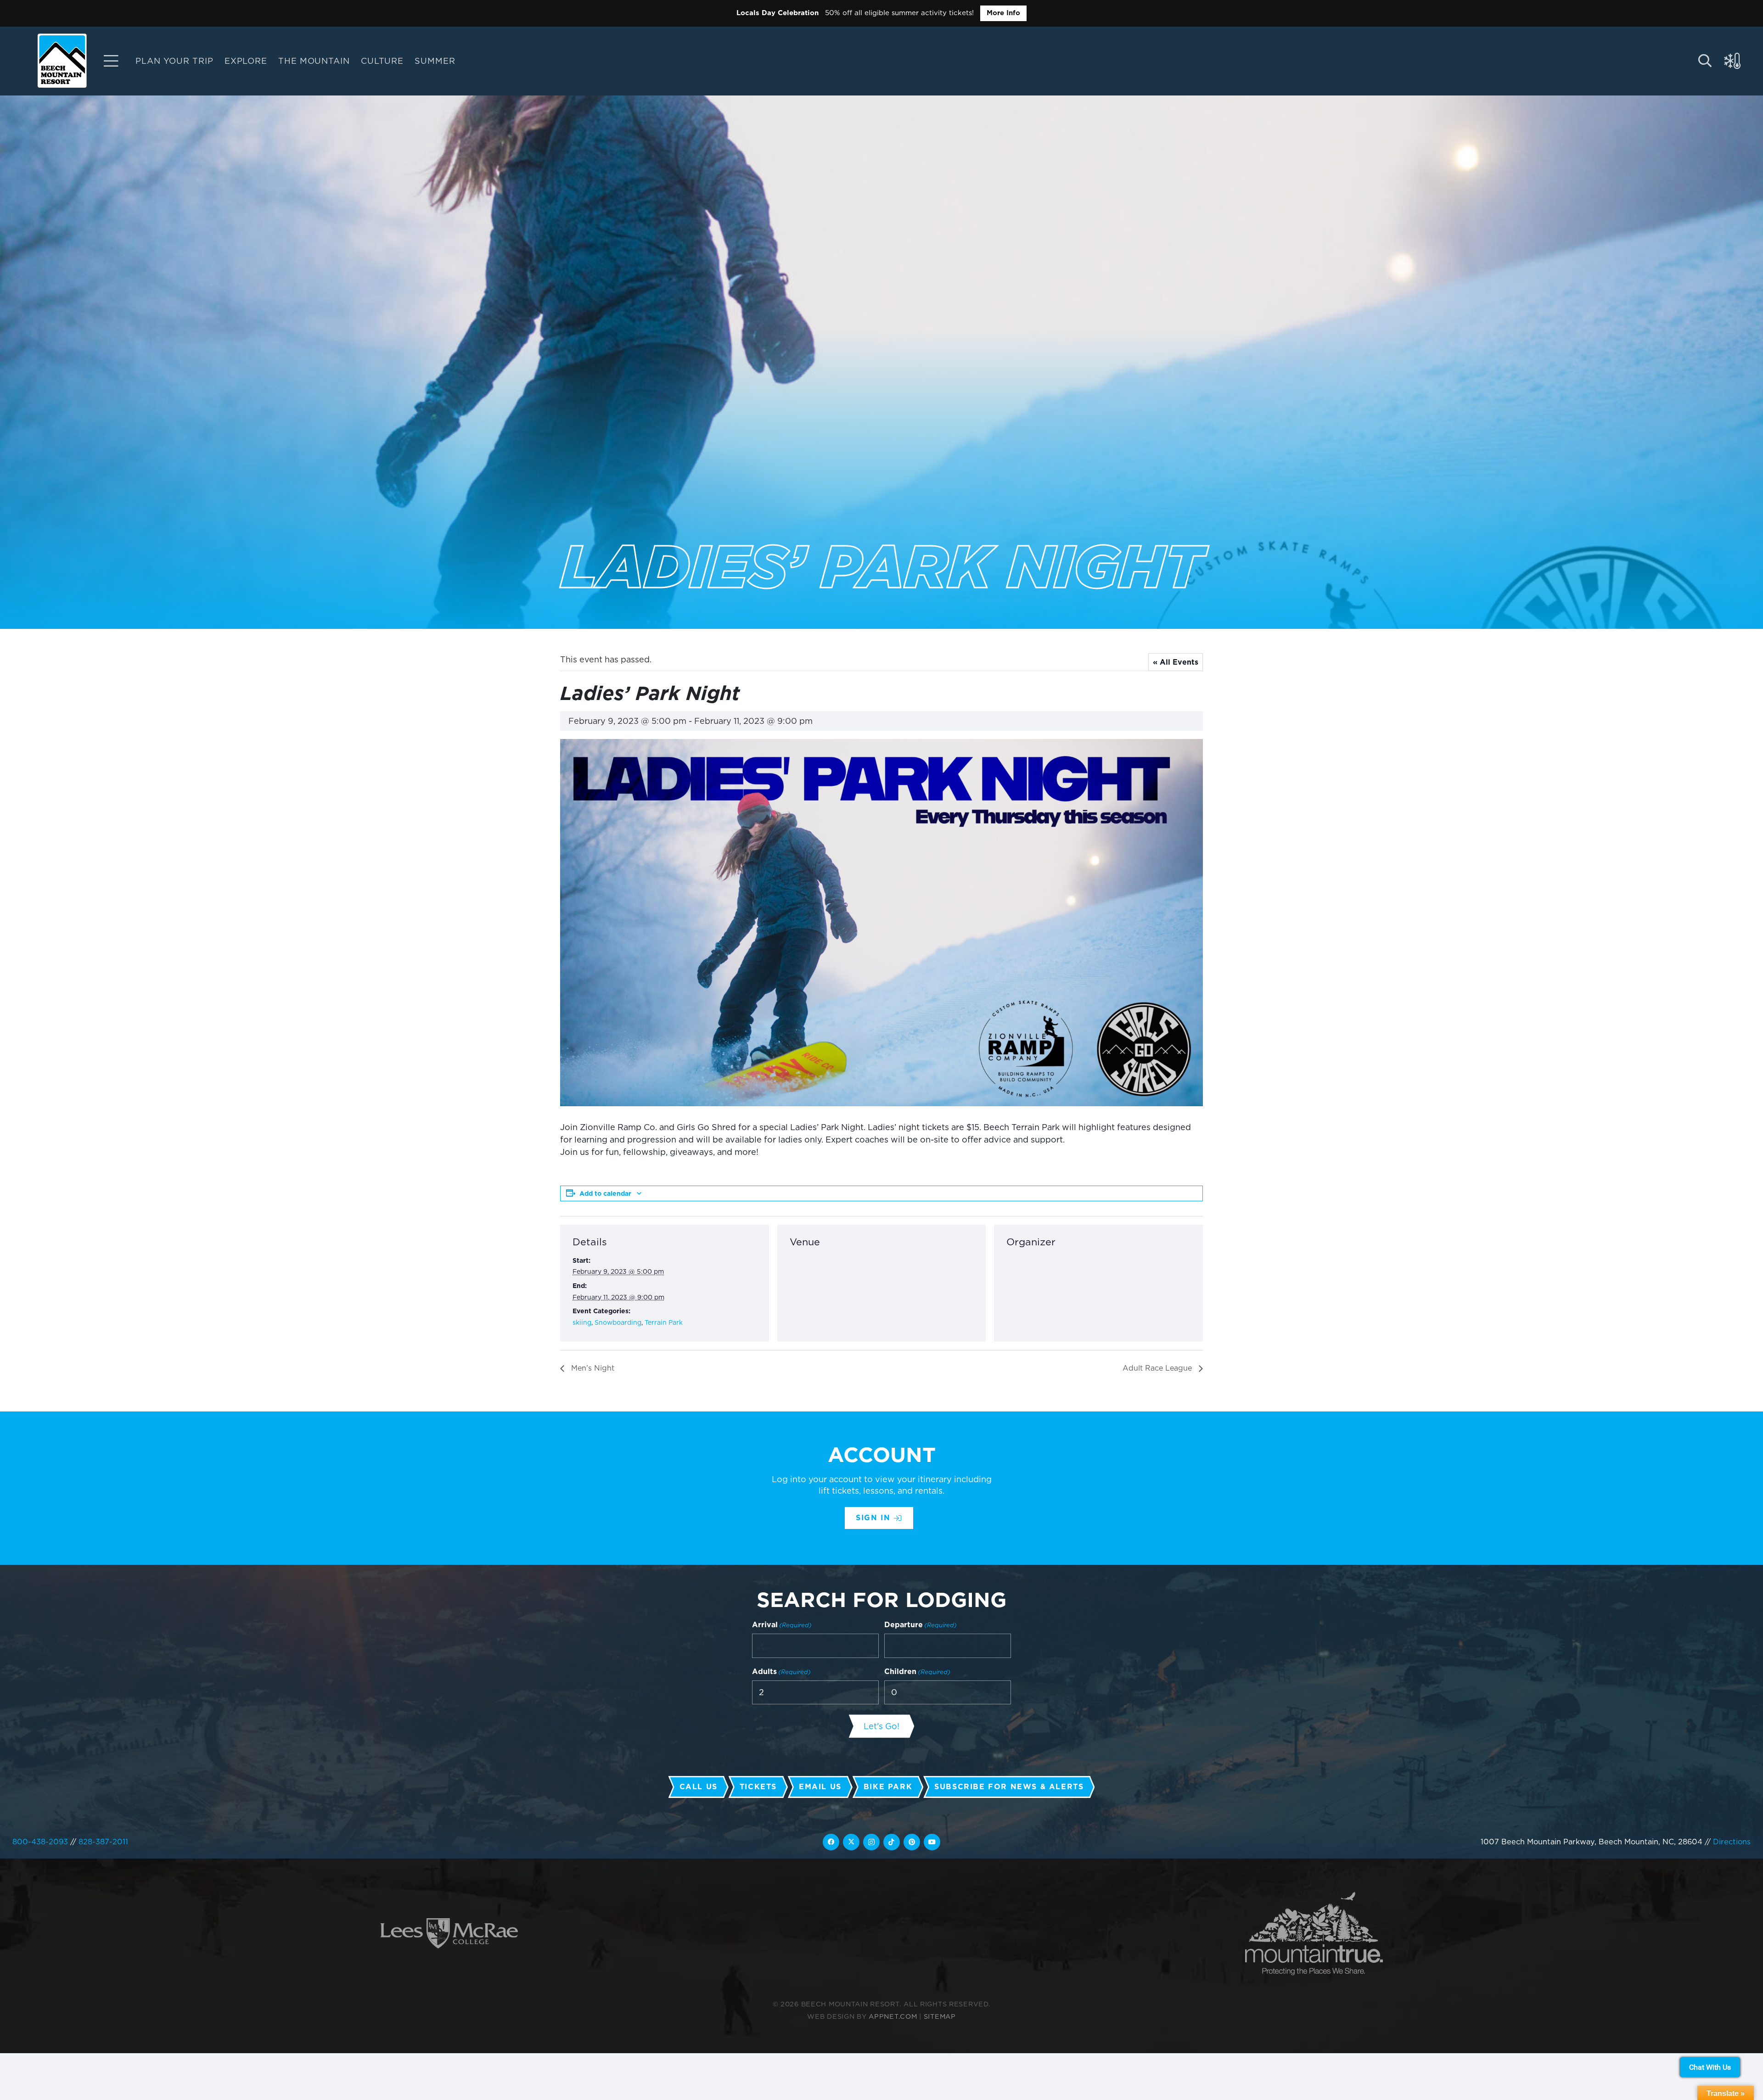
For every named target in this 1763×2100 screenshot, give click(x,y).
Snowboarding (618, 1322)
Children (917, 1672)
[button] (463, 61)
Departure (921, 1625)
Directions (1732, 1842)
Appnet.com (893, 2016)
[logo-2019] (62, 61)
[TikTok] (892, 1842)
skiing (582, 1322)
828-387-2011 (103, 1842)
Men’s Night (592, 1368)
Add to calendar (605, 1193)
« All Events (1176, 662)
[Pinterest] (912, 1842)
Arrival (782, 1625)
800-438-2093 (40, 1842)
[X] (851, 1842)
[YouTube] (932, 1842)
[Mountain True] (1314, 1934)
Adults (781, 1672)
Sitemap (940, 2016)
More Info (1003, 13)
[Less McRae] (449, 1934)
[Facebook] (831, 1842)
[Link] (111, 61)
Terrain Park (664, 1322)
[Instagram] (871, 1842)
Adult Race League (1158, 1368)
